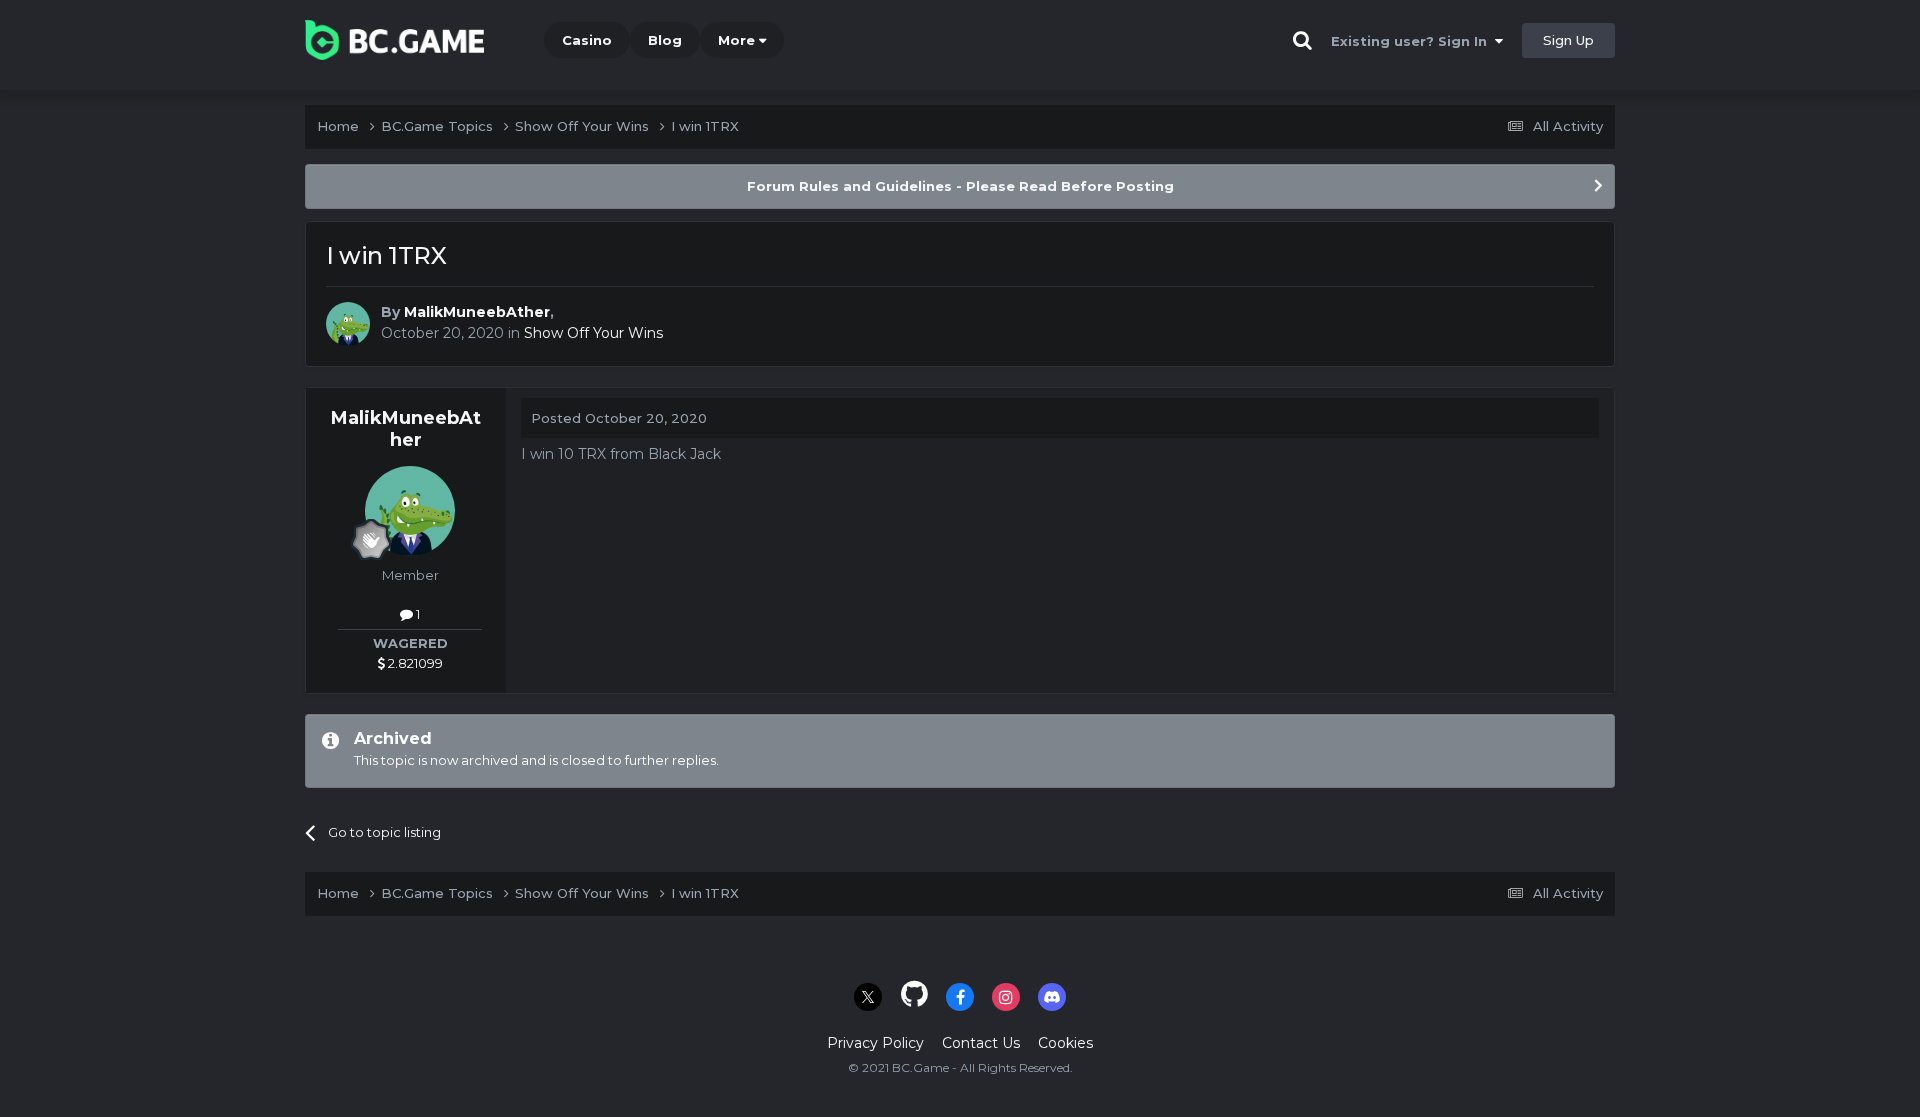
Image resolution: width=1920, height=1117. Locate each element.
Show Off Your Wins (593, 333)
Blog (665, 40)
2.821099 (414, 663)
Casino (587, 40)
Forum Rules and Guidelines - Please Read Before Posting (960, 186)
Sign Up (1568, 40)
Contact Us (981, 1043)
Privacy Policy (875, 1043)
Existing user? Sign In (1413, 41)
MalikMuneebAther (477, 312)
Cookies (1065, 1043)
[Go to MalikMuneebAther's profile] (348, 324)
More (736, 40)
